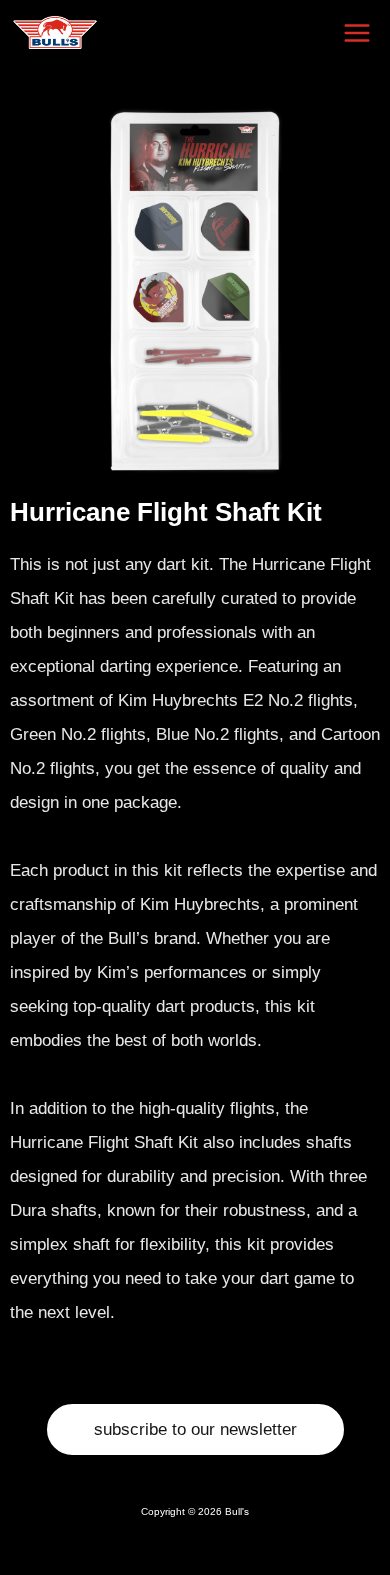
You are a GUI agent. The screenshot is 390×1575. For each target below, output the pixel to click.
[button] (195, 1429)
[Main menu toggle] (358, 33)
